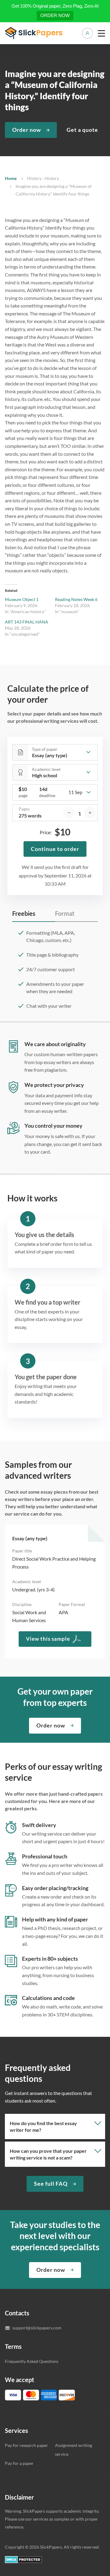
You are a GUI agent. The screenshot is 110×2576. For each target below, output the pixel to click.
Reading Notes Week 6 (76, 599)
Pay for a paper (19, 2463)
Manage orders (87, 33)
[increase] (90, 813)
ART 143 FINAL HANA (27, 622)
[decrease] (69, 813)
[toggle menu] (101, 33)
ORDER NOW (55, 15)
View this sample (48, 1639)
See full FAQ (51, 2184)
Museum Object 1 (22, 599)
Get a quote (82, 130)
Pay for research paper (26, 2445)
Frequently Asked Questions (32, 2361)
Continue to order (55, 849)
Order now (27, 130)
